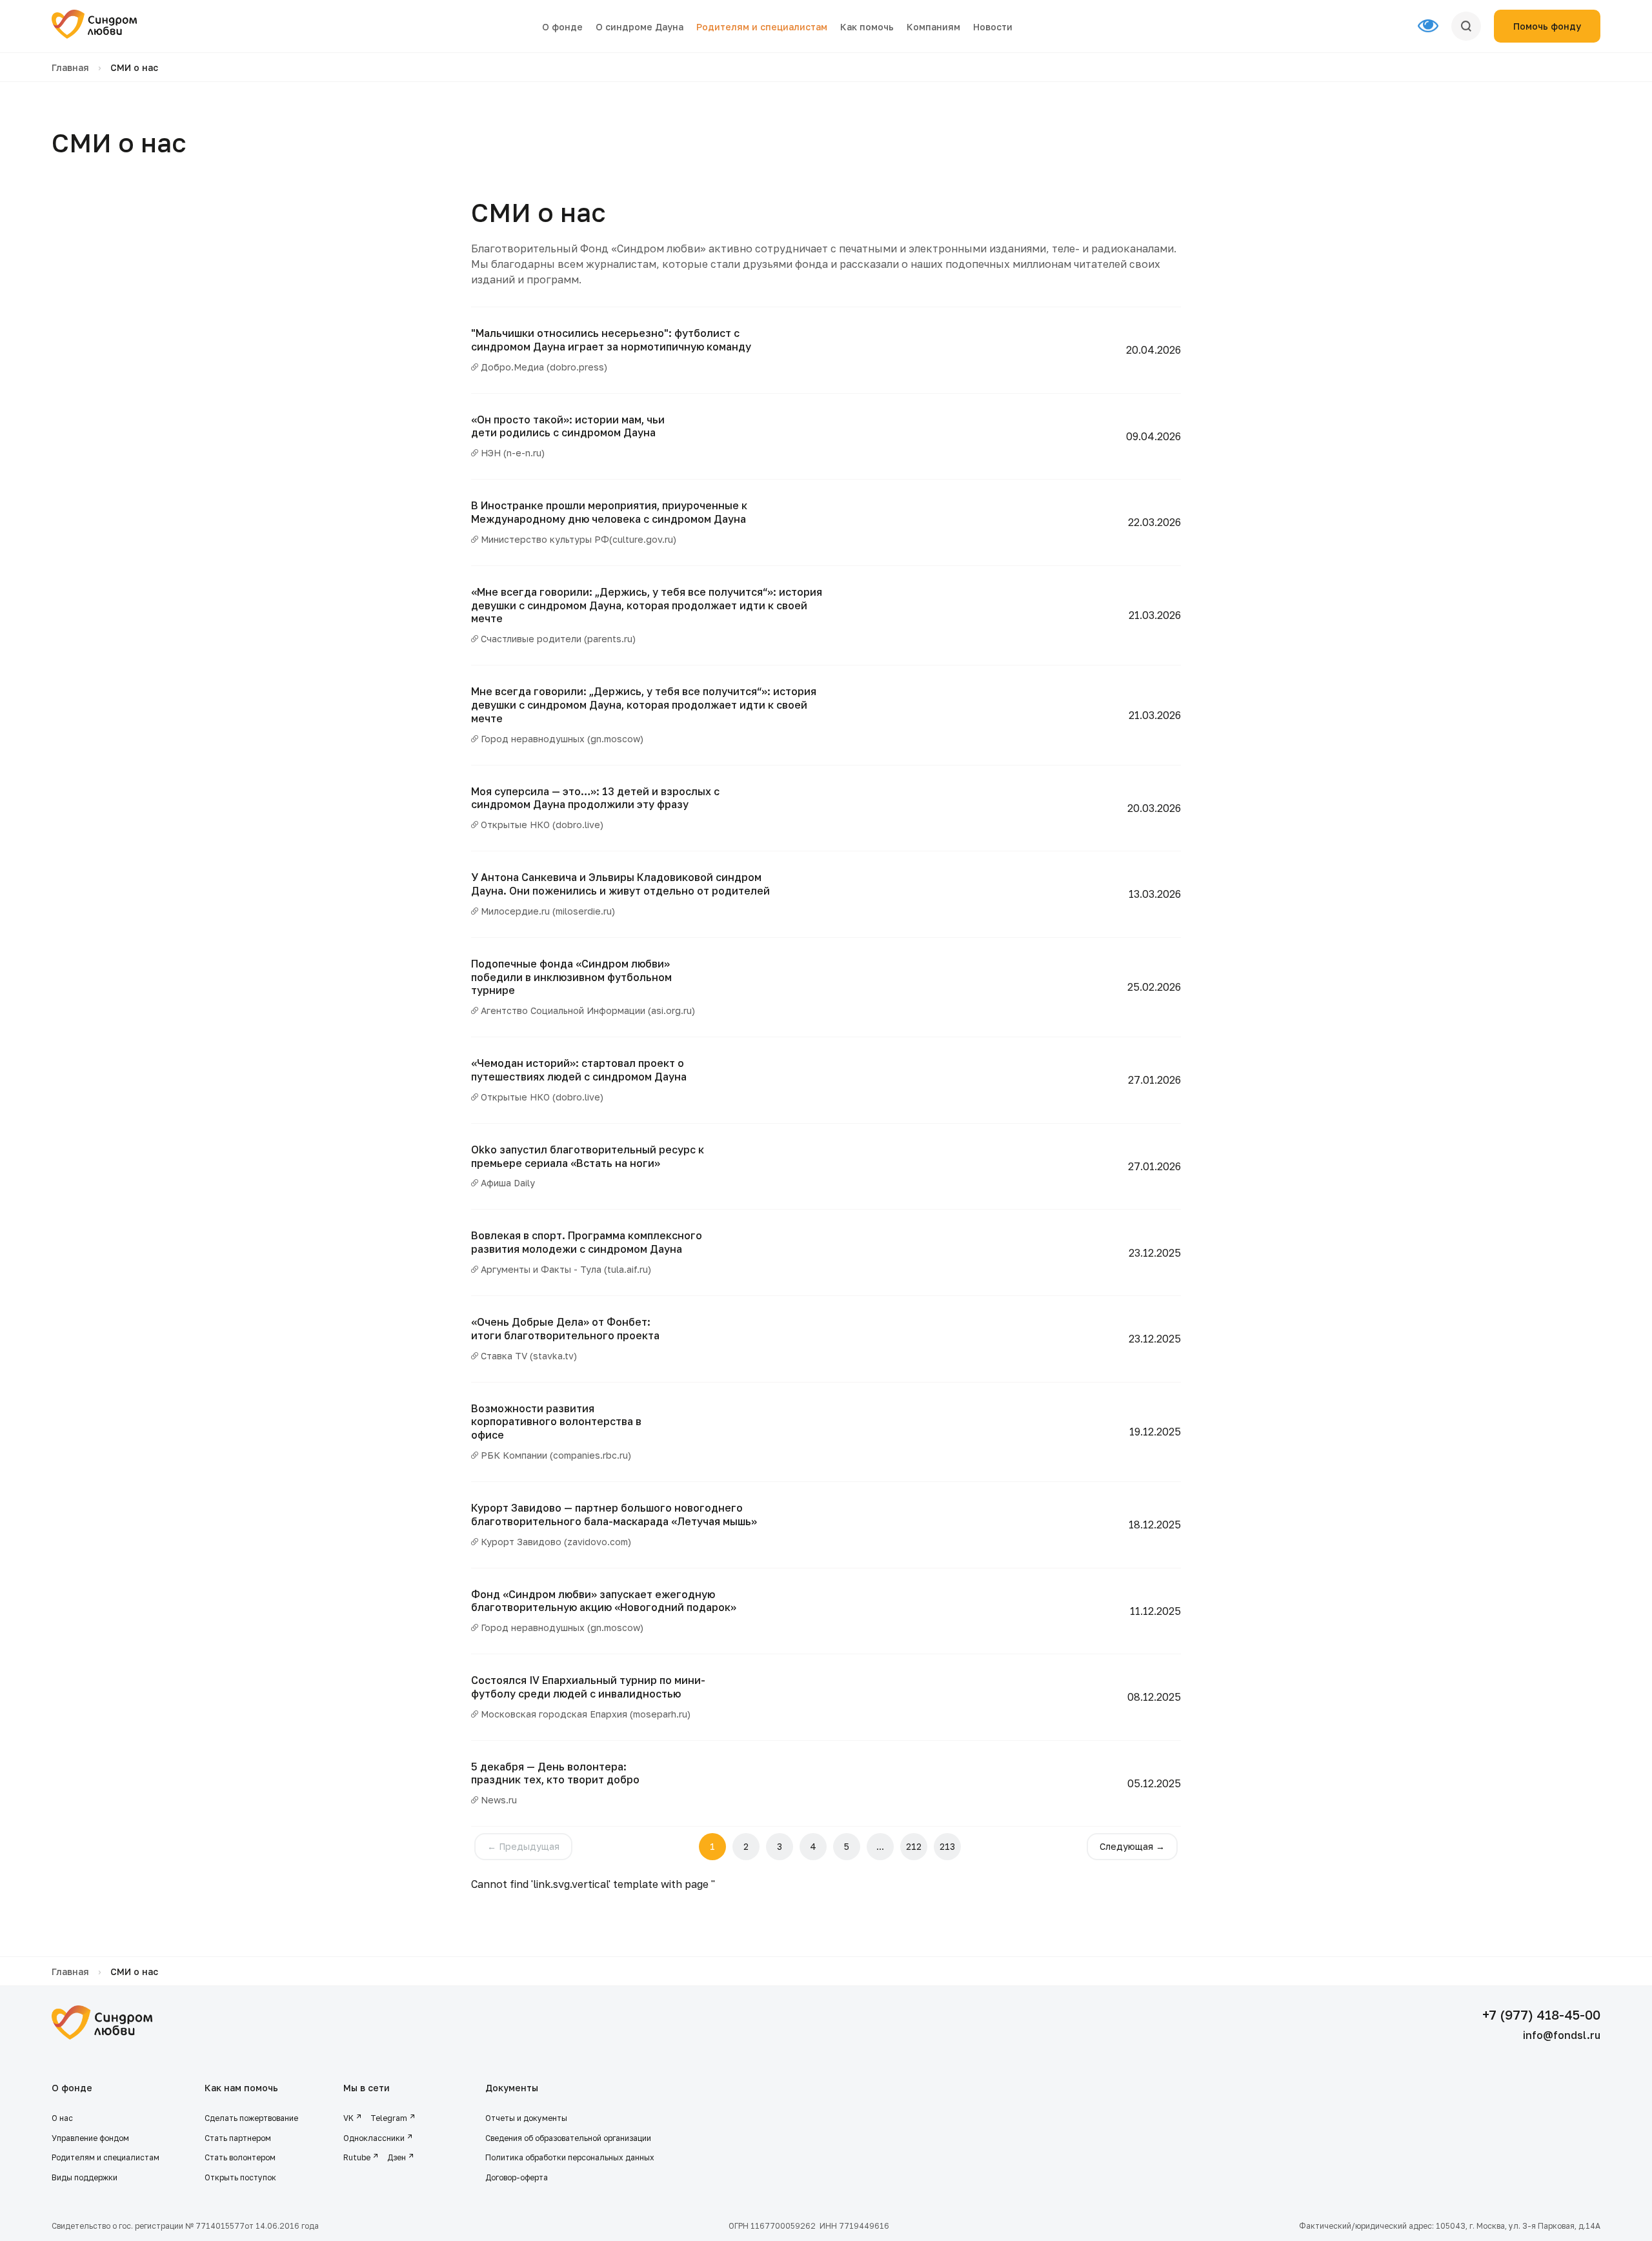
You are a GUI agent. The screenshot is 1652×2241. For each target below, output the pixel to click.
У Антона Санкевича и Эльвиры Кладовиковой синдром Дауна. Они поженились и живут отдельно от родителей (620, 884)
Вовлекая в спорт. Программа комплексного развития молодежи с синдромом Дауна (587, 1242)
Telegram (389, 2118)
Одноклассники (374, 2138)
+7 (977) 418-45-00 (1541, 2014)
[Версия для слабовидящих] (1435, 26)
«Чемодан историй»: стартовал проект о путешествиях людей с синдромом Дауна (579, 1070)
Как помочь (867, 27)
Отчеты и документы (526, 2118)
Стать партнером (238, 2138)
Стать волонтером (240, 2157)
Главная (70, 67)
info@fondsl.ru (1562, 2035)
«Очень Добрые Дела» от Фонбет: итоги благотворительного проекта (565, 1329)
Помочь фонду (1547, 26)
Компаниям (933, 27)
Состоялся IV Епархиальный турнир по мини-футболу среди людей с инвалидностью (588, 1687)
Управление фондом (90, 2138)
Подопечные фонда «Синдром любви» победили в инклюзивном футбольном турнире (571, 977)
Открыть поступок (240, 2177)
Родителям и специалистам (762, 27)
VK (348, 2118)
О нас (62, 2118)
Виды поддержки (85, 2177)
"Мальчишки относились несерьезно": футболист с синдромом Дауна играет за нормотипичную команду (611, 340)
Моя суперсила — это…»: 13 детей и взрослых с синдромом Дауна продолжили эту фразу (595, 798)
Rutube (357, 2157)
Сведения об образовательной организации (569, 2138)
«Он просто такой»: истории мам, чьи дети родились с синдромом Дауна (568, 426)
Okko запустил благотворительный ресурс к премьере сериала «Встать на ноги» (588, 1156)
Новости (993, 27)
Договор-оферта (517, 2177)
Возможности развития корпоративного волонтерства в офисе (556, 1422)
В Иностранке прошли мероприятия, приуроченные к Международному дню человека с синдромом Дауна (609, 512)
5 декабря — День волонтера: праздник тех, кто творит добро (555, 1773)
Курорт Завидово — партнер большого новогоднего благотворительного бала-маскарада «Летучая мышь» (614, 1515)
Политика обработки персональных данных (570, 2157)
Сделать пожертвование (251, 2118)
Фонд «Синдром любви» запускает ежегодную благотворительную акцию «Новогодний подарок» (604, 1601)
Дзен (397, 2157)
